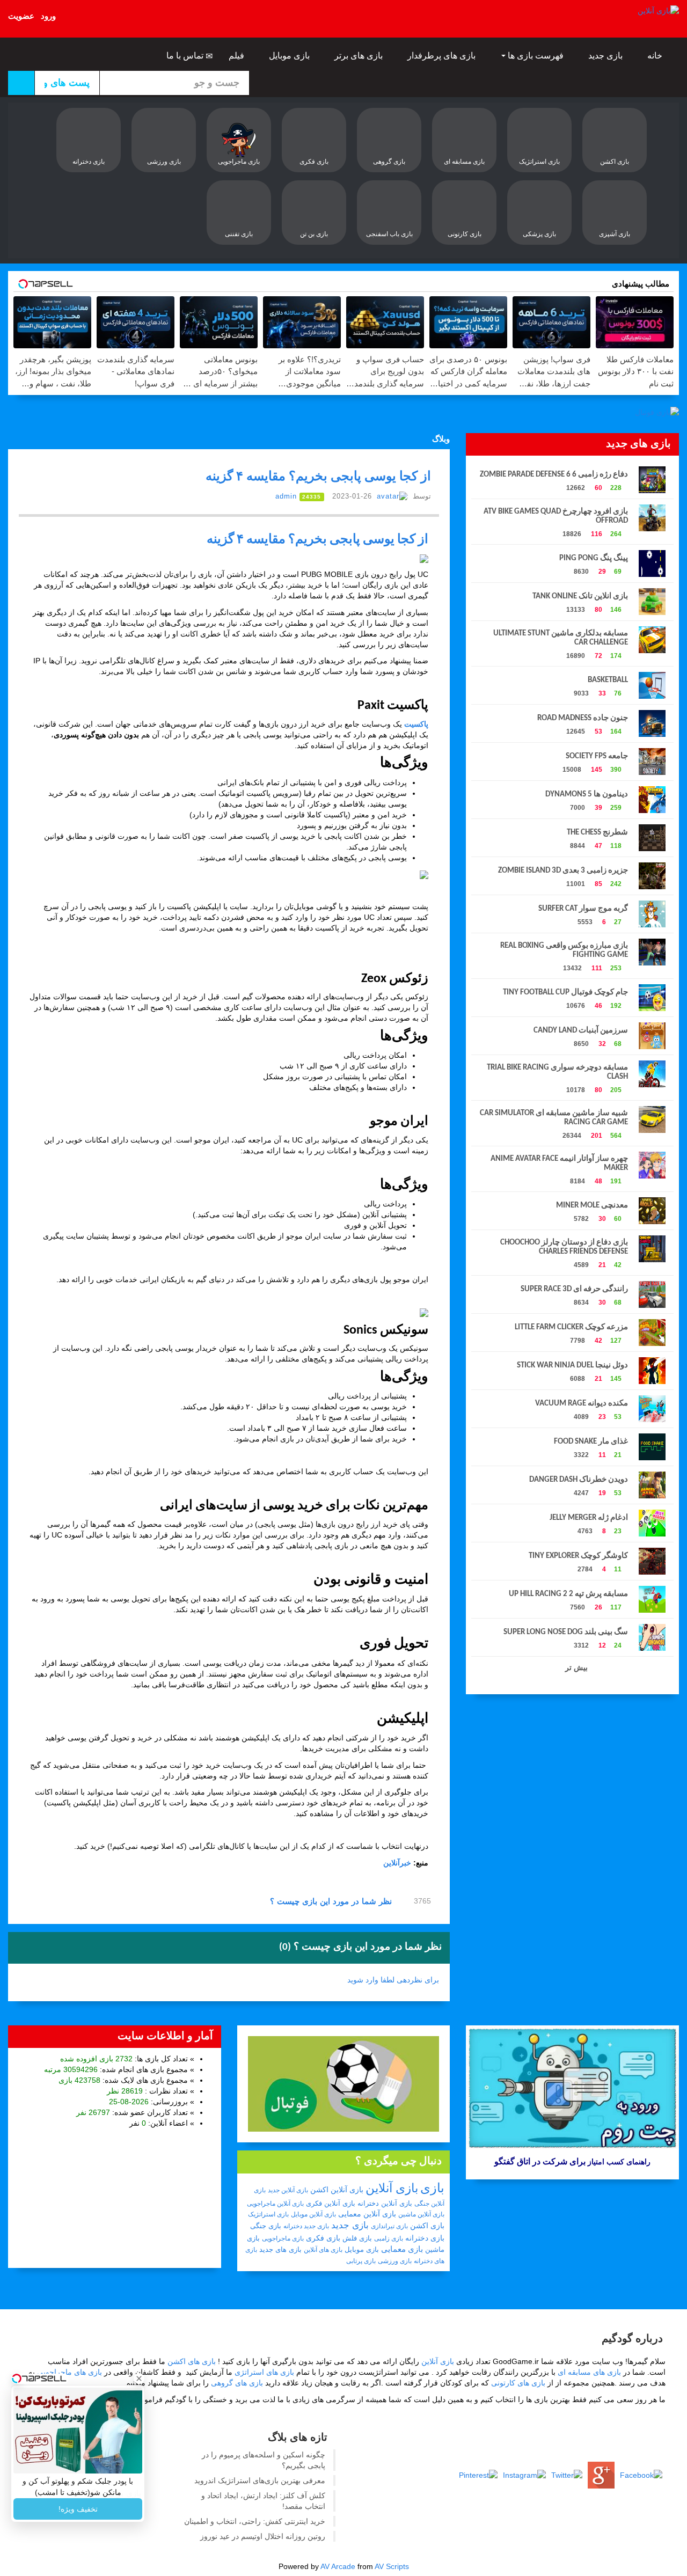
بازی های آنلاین (323, 2250)
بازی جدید (606, 56)
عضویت (21, 16)
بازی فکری (323, 2238)
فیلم (237, 56)
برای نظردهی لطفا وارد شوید (393, 1980)
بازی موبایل (290, 56)
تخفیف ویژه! (78, 2509)
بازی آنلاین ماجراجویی (275, 2204)
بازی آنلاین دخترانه (385, 2203)
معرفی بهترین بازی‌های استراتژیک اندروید (260, 2480)
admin (286, 496)
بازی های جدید (280, 2249)
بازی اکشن (427, 2226)
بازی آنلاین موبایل (313, 2214)
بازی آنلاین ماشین (421, 2214)
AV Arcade (338, 2566)
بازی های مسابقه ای (589, 2372)
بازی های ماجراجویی (70, 2372)
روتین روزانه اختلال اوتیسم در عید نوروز (263, 2536)
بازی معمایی (402, 2249)
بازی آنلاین (392, 2188)
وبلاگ (441, 439)
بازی (432, 2188)
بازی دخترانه (425, 2238)
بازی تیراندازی (389, 2226)
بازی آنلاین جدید (288, 2190)
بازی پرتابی (361, 2261)
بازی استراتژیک (268, 2214)
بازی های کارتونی (518, 2383)
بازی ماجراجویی (283, 2238)
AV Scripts (392, 2566)
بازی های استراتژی (264, 2372)
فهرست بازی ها (536, 56)
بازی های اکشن (192, 2361)
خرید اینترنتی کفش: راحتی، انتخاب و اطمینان (255, 2521)
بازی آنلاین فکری (331, 2203)
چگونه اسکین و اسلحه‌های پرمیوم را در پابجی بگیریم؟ (264, 2460)
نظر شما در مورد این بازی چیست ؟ (332, 1901)
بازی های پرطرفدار (443, 56)
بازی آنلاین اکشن (337, 2190)
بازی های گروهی (237, 2383)
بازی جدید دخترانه (306, 2226)
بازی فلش (357, 2238)
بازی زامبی (389, 2238)
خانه (656, 56)
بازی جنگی (266, 2226)
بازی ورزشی (395, 2261)
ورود (48, 16)
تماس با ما (186, 56)
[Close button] (139, 2379)
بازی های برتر (360, 56)
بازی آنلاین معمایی (367, 2214)
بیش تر (575, 1667)
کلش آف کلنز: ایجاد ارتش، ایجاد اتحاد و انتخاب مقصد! (263, 2501)
